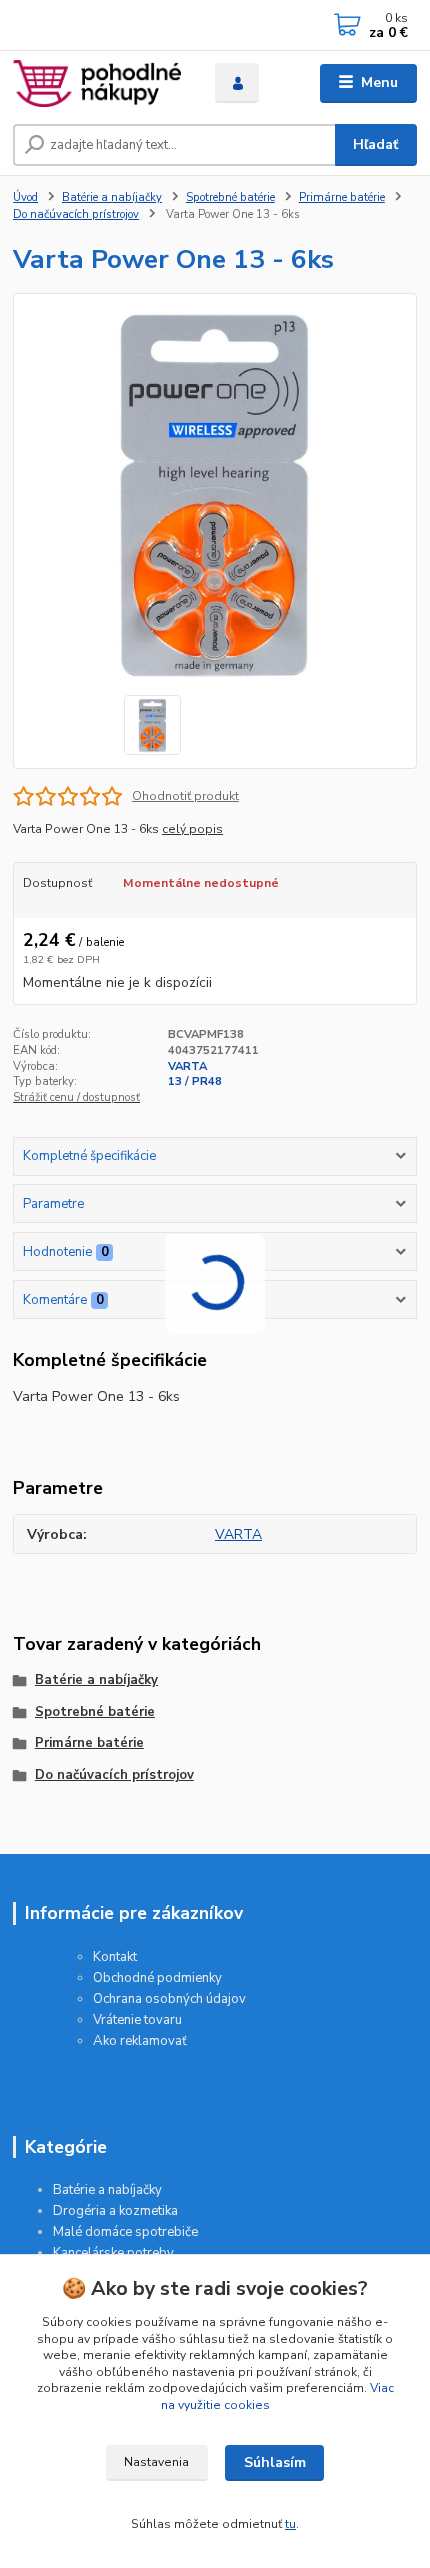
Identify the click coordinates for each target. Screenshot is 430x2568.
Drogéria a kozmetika (115, 2211)
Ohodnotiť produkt (185, 796)
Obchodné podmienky (157, 1978)
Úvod (25, 197)
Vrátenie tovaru (137, 2020)
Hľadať (375, 144)
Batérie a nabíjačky (112, 197)
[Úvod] (97, 83)
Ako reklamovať (140, 2041)
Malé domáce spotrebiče (125, 2232)
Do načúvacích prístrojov (76, 214)
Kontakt (115, 1957)
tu (290, 2524)
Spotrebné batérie (230, 197)
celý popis (192, 829)
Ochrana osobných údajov (169, 1999)
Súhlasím (275, 2462)
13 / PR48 (195, 1081)
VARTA (187, 1066)
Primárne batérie (342, 197)
